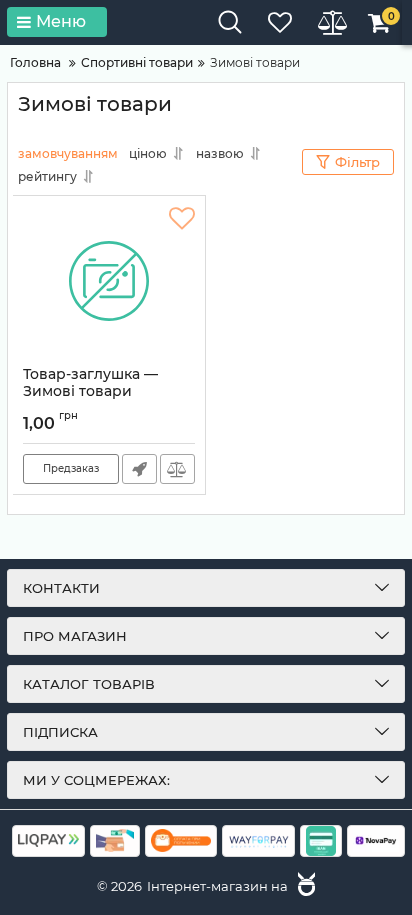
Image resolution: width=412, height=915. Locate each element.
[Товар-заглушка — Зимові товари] (109, 281)
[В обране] (182, 219)
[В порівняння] (177, 469)
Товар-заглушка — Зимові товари (90, 392)
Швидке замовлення (139, 469)
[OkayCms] (304, 886)
